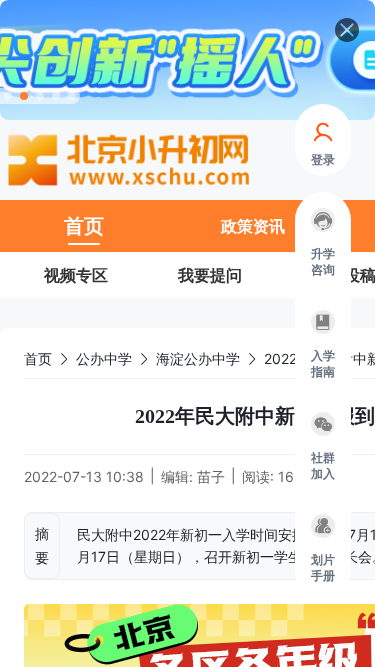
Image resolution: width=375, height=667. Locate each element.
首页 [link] (38, 358)
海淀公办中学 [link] (198, 358)
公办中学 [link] (104, 358)
